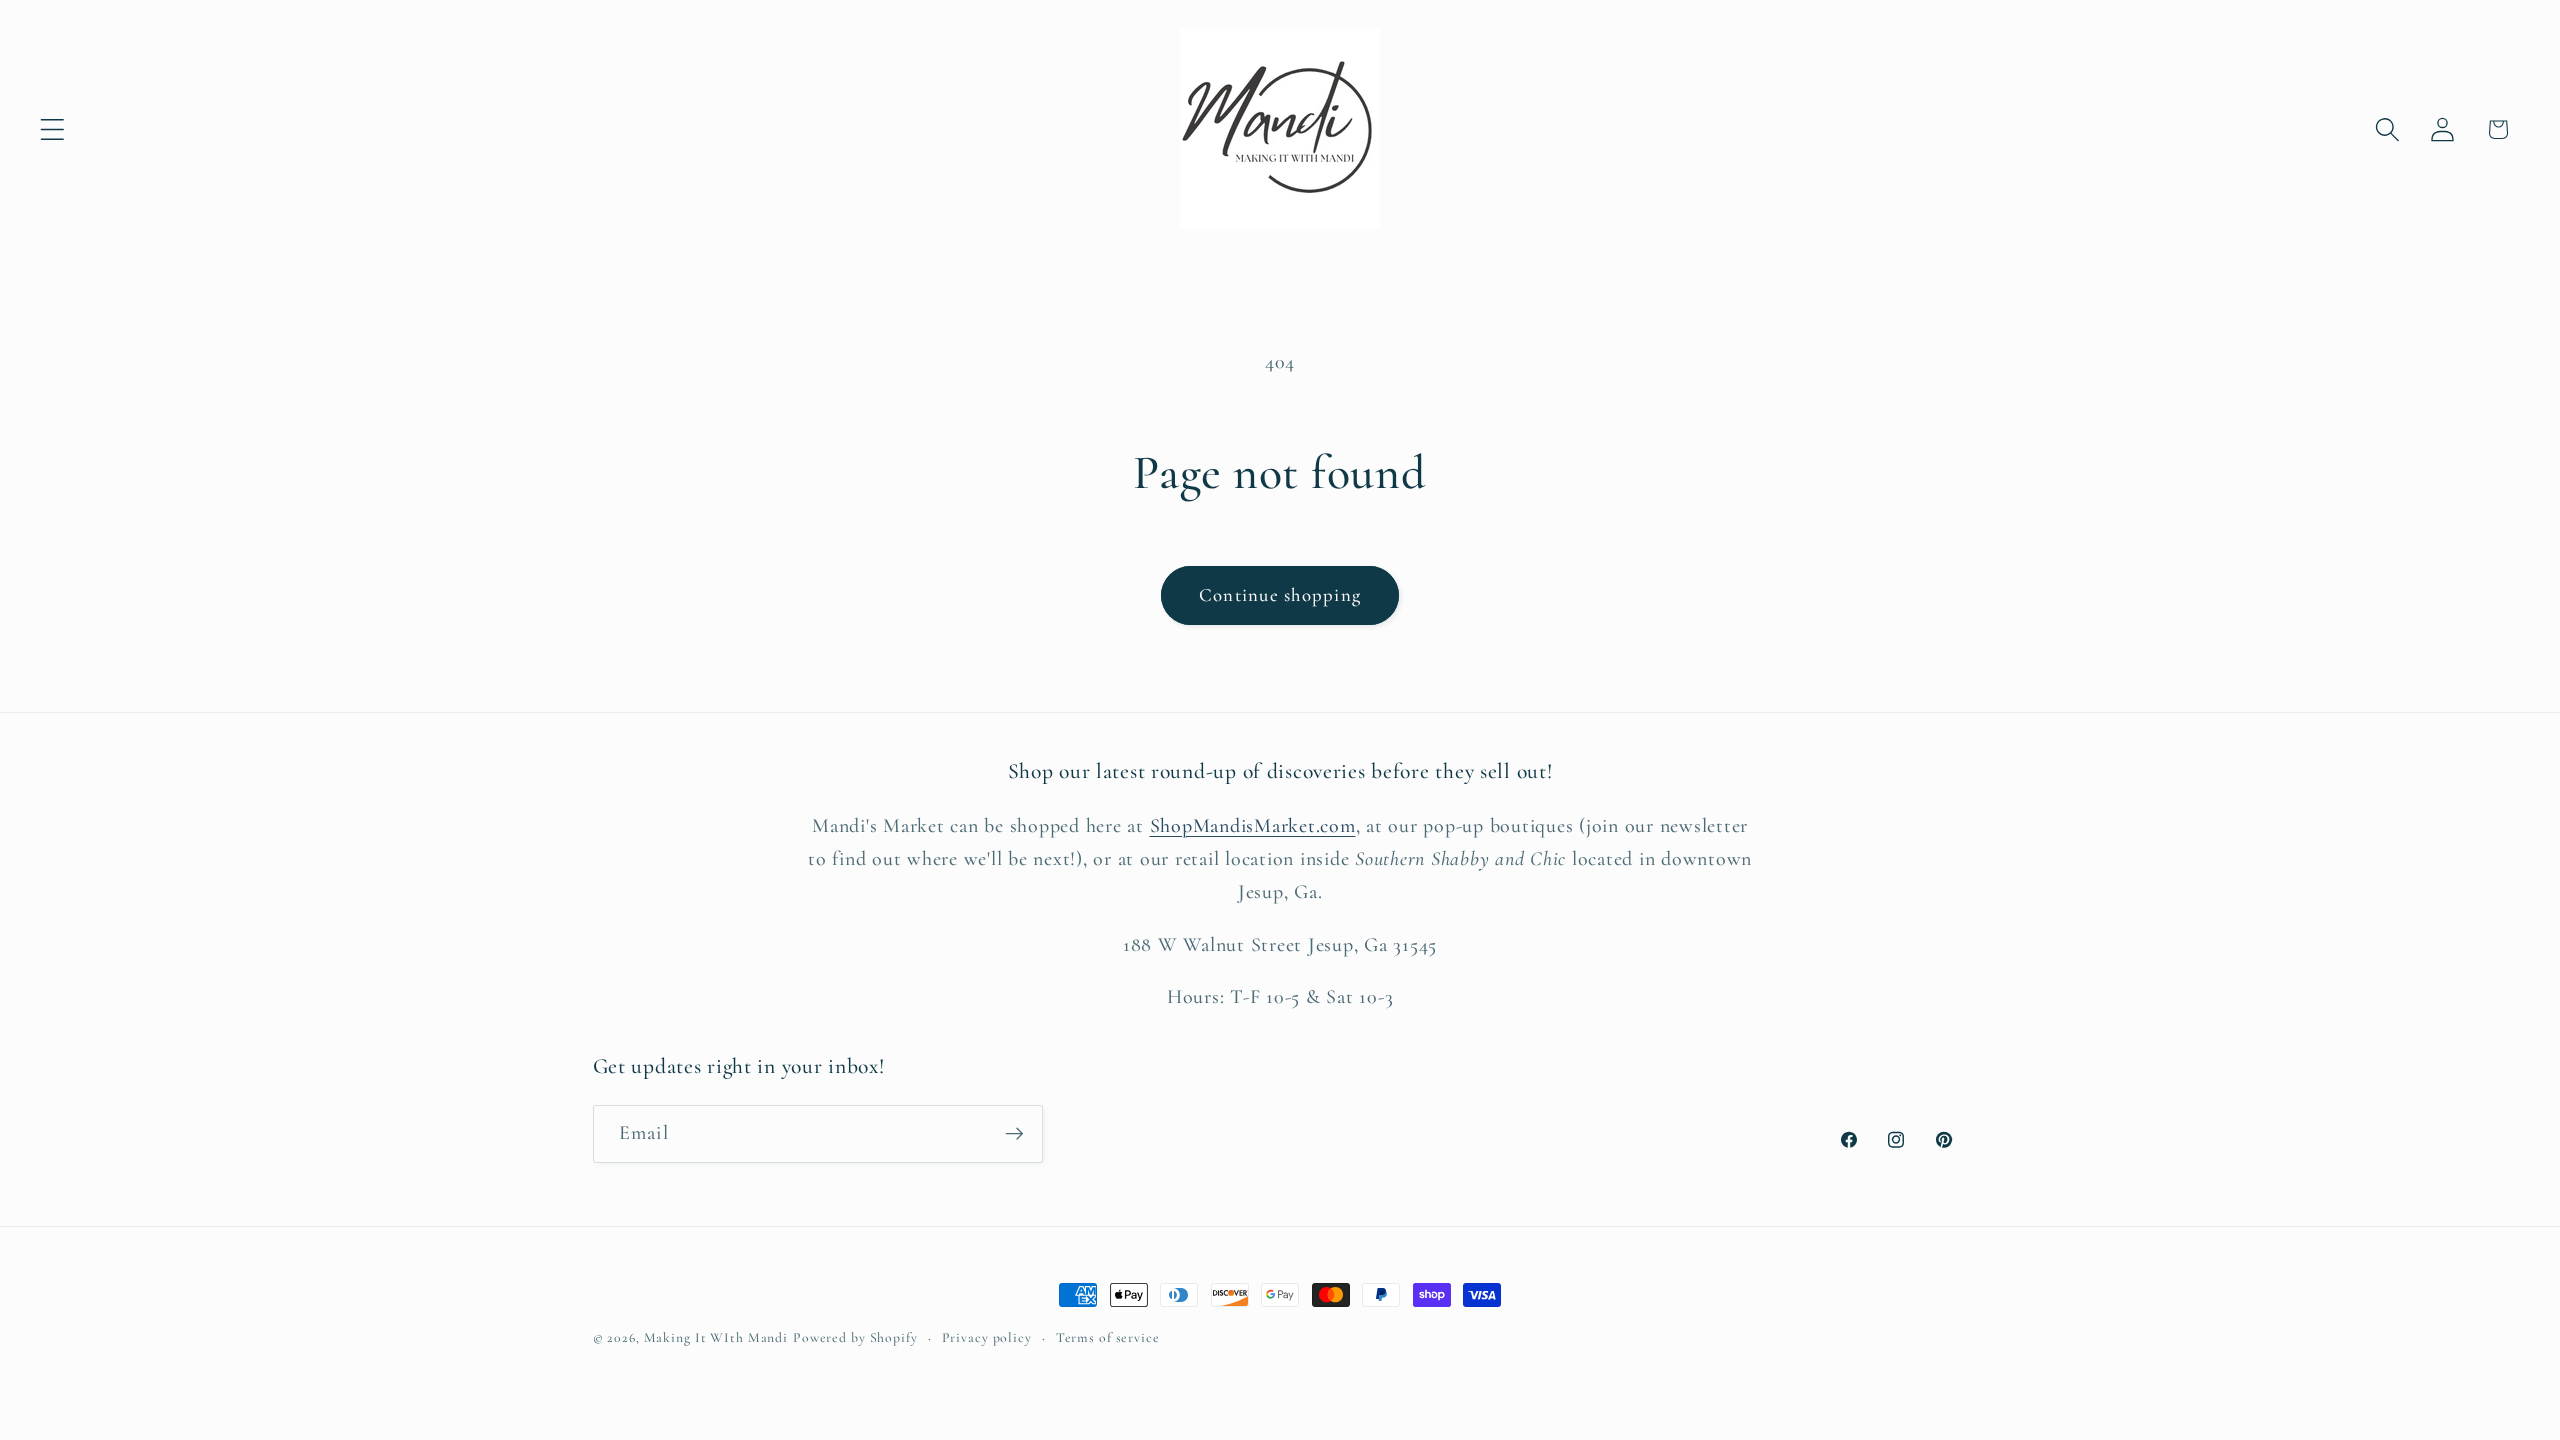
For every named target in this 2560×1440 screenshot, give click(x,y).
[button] (52, 129)
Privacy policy (987, 1337)
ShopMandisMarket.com (1253, 826)
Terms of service (1108, 1337)
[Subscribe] (1014, 1134)
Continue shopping (1280, 595)
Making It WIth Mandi (716, 1337)
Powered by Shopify (855, 1337)
